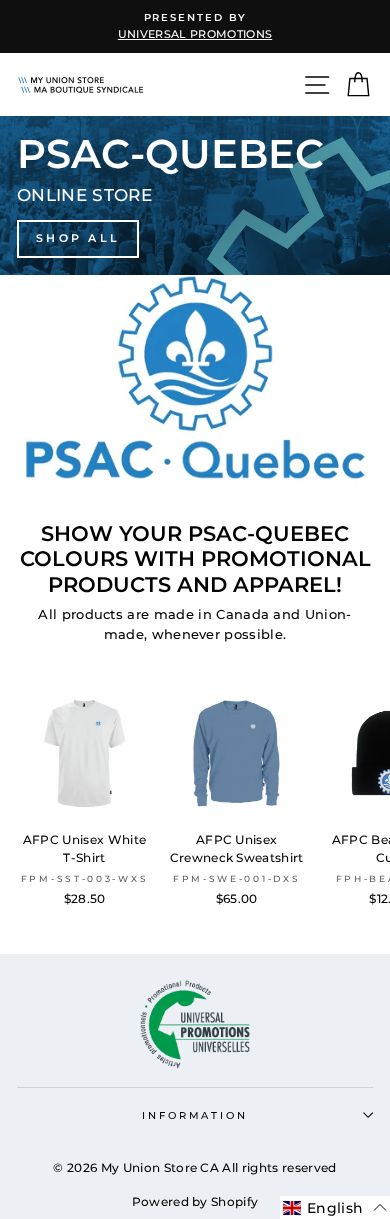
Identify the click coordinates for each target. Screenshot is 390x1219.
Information (195, 1115)
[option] (195, 26)
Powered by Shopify (195, 1201)
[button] (335, 1207)
